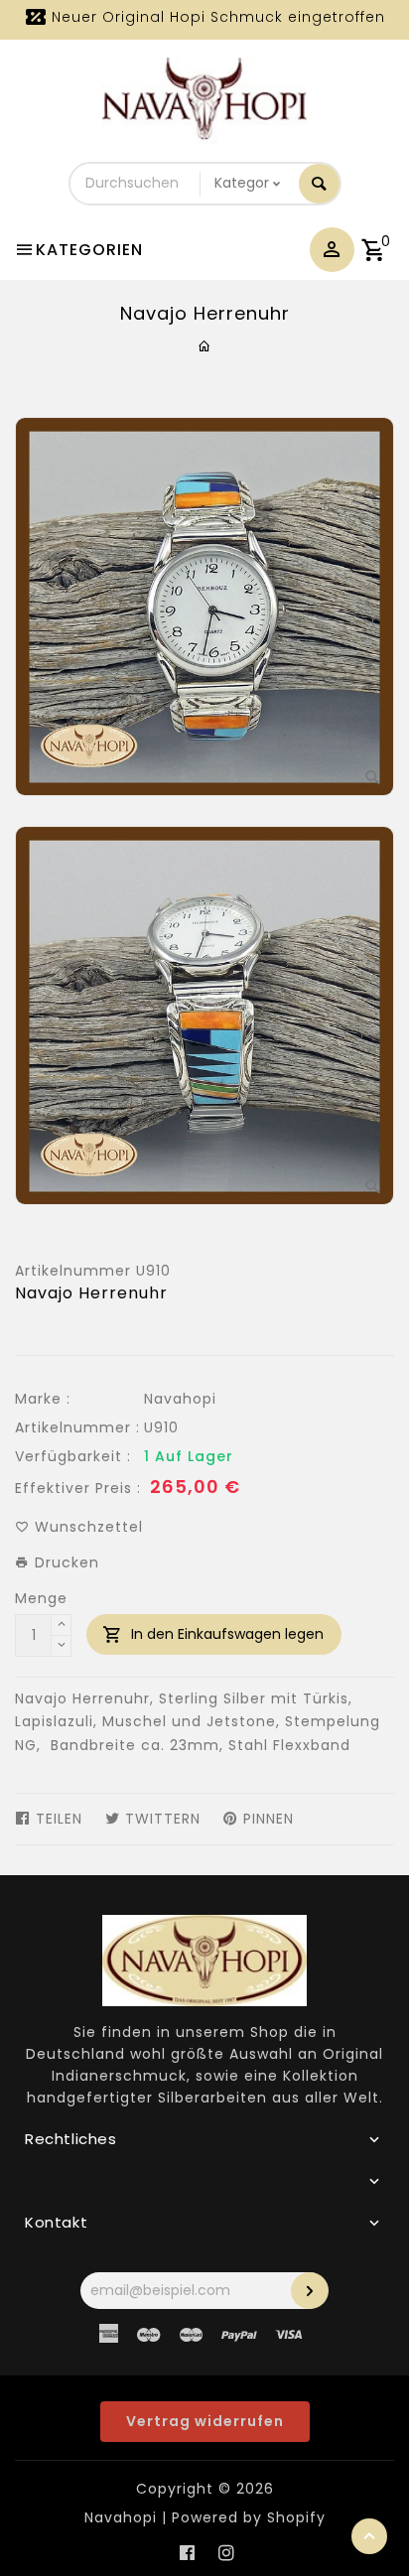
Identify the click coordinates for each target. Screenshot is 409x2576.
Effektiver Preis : (78, 1488)
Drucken (65, 1562)
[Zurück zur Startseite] (205, 346)
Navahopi (180, 1399)
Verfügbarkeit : (73, 1456)
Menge (41, 1598)
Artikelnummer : (77, 1427)
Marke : (43, 1399)
